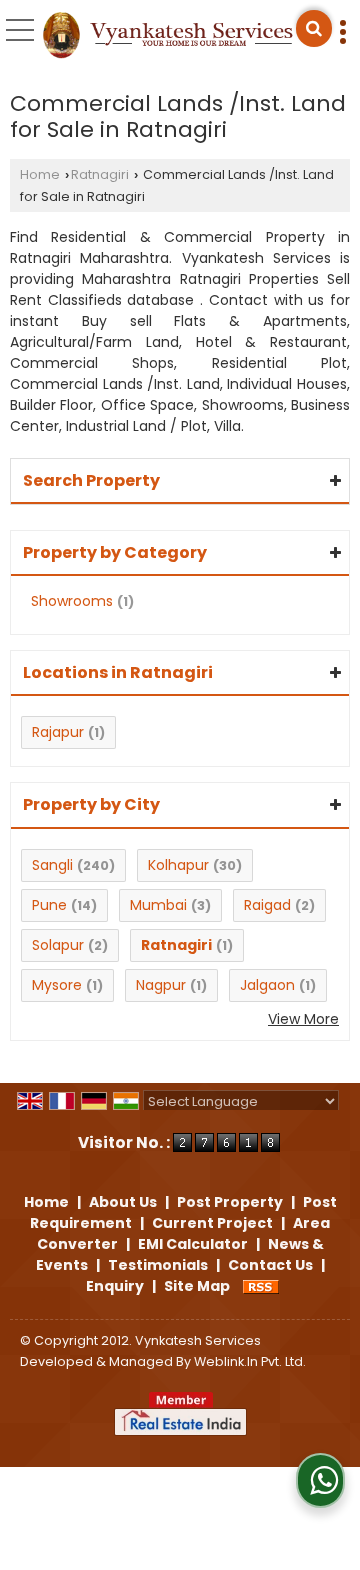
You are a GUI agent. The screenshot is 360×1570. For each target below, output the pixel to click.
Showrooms (72, 601)
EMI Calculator (193, 1244)
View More (303, 1019)
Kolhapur (178, 865)
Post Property (230, 1202)
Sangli (52, 865)
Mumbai (158, 905)
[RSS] (261, 1286)
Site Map (197, 1286)
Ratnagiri (100, 174)
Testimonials (158, 1265)
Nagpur (161, 985)
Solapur (58, 945)
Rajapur (58, 732)
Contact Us (270, 1265)
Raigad (267, 905)
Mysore (57, 985)
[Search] (314, 28)
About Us (123, 1202)
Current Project (212, 1223)
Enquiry (115, 1286)
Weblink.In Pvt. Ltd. (250, 1361)
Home (40, 174)
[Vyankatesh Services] (168, 37)
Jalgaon (267, 985)
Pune (49, 905)
